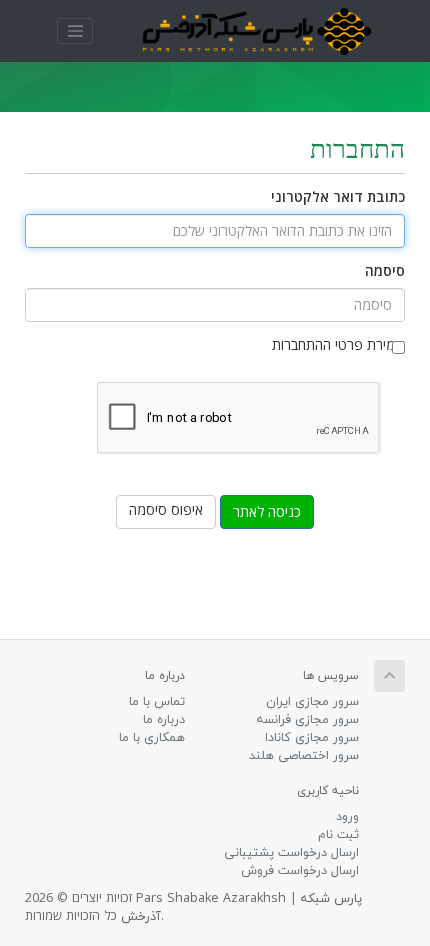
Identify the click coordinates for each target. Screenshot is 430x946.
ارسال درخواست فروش (300, 871)
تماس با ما (157, 702)
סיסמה (385, 272)
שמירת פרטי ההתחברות (338, 346)
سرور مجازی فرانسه (308, 720)
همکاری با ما (152, 738)
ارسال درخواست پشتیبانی (291, 853)
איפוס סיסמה (166, 511)
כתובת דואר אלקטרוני (338, 198)
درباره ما (164, 720)
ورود (347, 817)
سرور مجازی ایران (312, 702)
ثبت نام (338, 835)
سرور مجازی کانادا (312, 738)
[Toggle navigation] (75, 31)
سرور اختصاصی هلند (304, 756)
